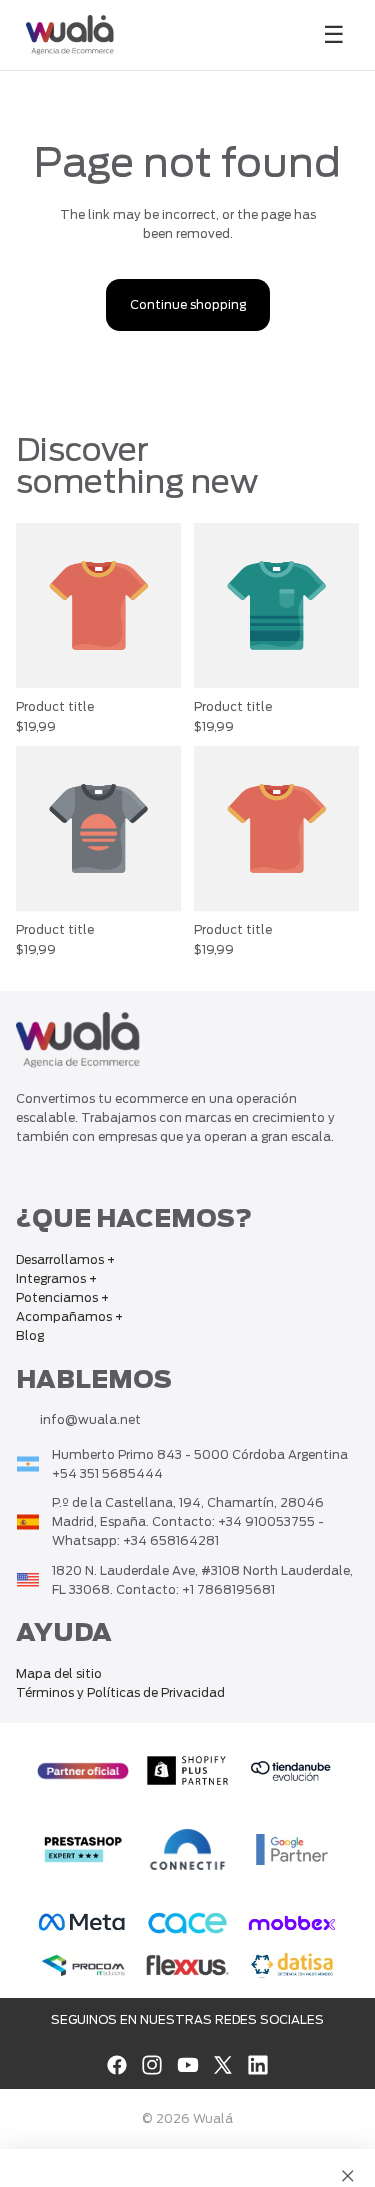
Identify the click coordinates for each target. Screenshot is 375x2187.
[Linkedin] (258, 2065)
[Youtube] (188, 2065)
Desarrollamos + (65, 1259)
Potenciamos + (62, 1297)
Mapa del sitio (59, 1673)
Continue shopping (188, 304)
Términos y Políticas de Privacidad (120, 1692)
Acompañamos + (69, 1317)
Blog (30, 1336)
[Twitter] (223, 2065)
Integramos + (56, 1278)
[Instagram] (152, 2065)
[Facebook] (117, 2065)
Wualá (213, 2118)
